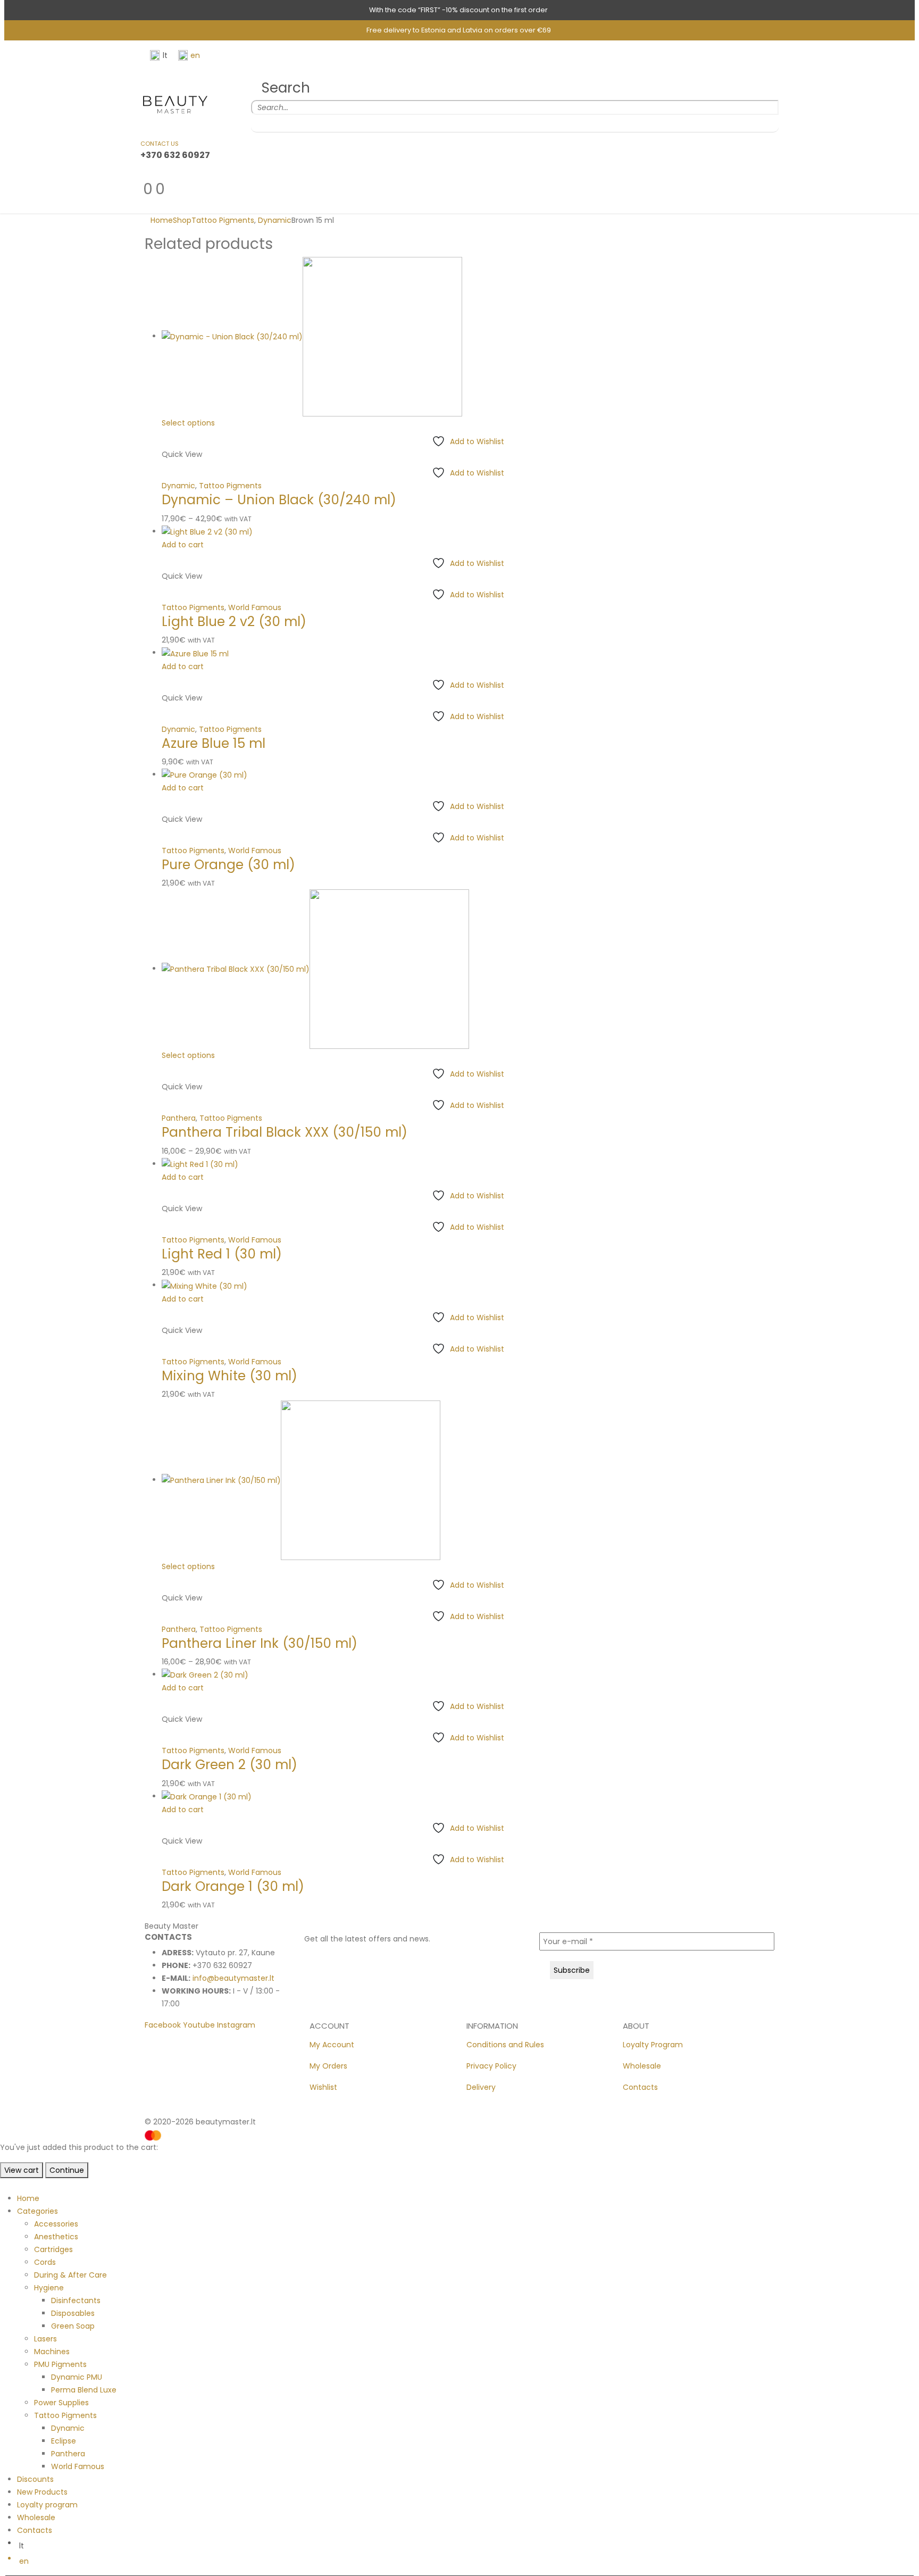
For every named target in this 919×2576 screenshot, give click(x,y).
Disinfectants (76, 2300)
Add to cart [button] (183, 545)
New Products (42, 2492)
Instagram (236, 2025)
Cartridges (53, 2249)
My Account (332, 2045)
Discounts (35, 2479)
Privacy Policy (491, 2066)
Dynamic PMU (77, 2377)
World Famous (255, 607)
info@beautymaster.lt (233, 1978)
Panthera (179, 1118)
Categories (37, 2211)
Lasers (45, 2339)
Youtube (199, 2025)
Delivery (481, 2087)
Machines (52, 2352)
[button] (281, 88)
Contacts (640, 2087)
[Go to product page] (468, 337)
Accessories (56, 2224)
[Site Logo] (175, 104)
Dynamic (178, 486)
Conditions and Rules (505, 2045)
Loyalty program (47, 2505)
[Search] (258, 123)
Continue (67, 2170)
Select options (188, 423)
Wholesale (642, 2066)
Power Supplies (61, 2403)
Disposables (73, 2313)
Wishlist (323, 2087)
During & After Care (70, 2275)
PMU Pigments (60, 2364)
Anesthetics (56, 2237)
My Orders (328, 2066)
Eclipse (64, 2441)
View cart (22, 2170)
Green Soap (73, 2326)
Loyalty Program (653, 2045)
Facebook (163, 2025)
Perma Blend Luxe (84, 2390)
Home (28, 2198)
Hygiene (49, 2288)
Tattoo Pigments (230, 486)
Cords (45, 2262)
